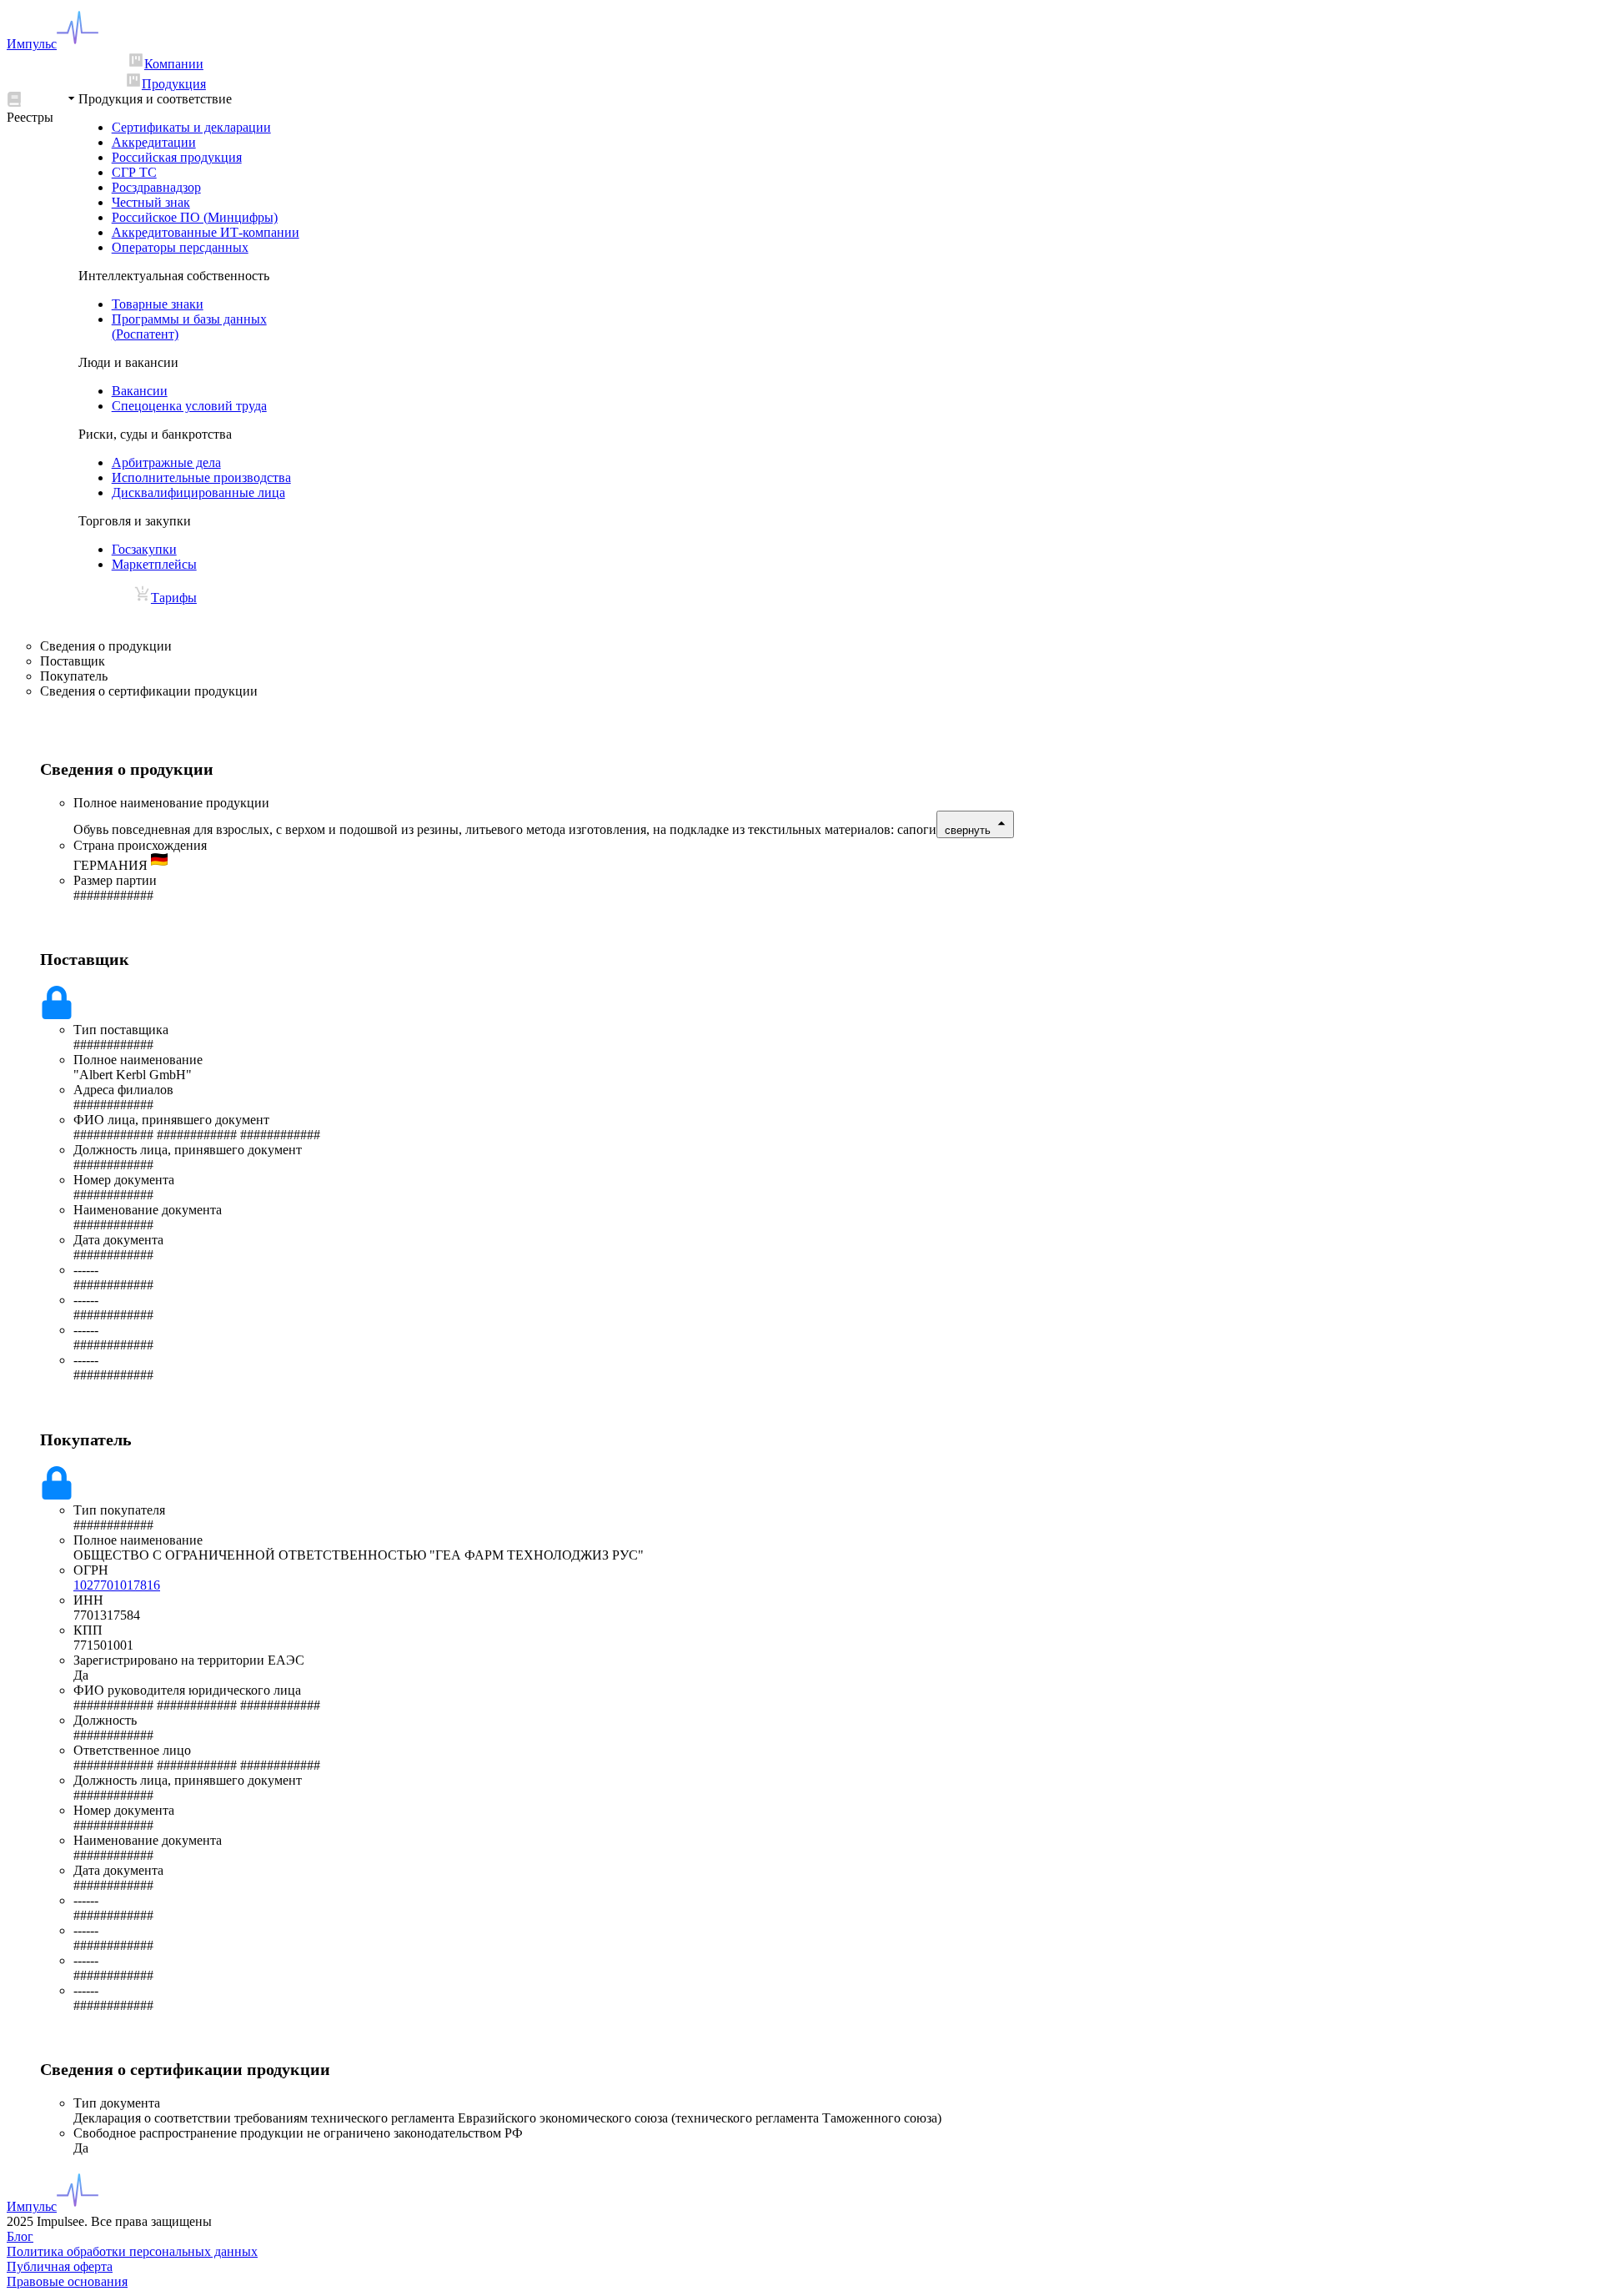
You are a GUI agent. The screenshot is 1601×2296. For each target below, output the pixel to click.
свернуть (968, 830)
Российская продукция (177, 157)
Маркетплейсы (154, 564)
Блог (20, 2236)
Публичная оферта (60, 2266)
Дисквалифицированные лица (198, 492)
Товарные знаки (158, 304)
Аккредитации (154, 142)
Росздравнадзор (156, 187)
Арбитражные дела (166, 462)
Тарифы (174, 598)
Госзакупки (144, 549)
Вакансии (140, 391)
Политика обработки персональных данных (132, 2251)
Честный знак (151, 202)
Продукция (174, 84)
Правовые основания (67, 2281)
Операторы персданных (180, 247)
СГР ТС (134, 172)
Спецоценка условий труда (189, 406)
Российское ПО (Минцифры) (195, 217)
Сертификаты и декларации (191, 127)
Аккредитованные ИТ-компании (206, 232)
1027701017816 (117, 1585)
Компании (174, 64)
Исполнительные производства (201, 477)
